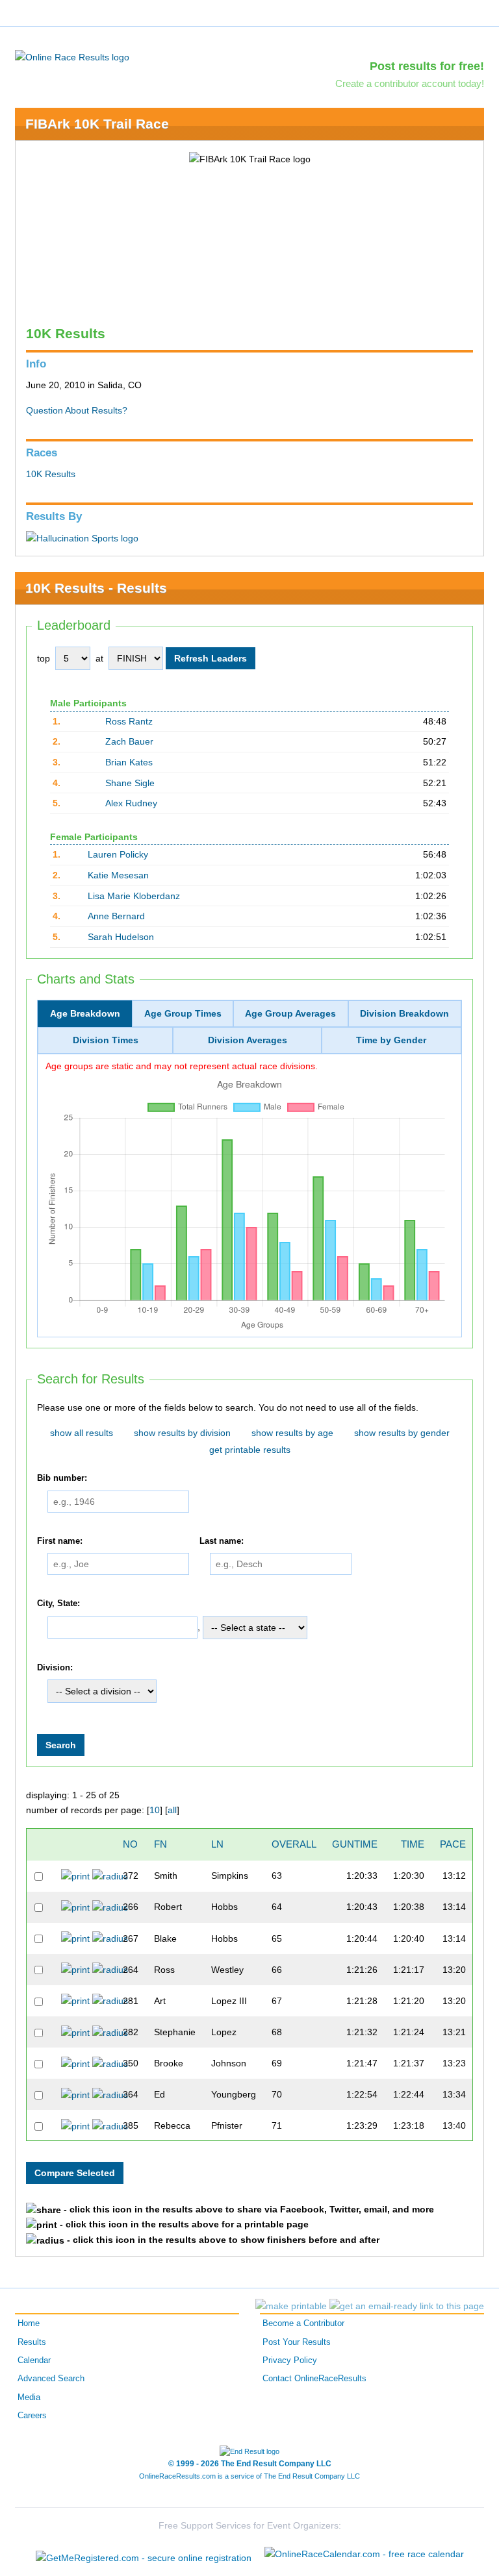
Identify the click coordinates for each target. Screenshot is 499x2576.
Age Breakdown (85, 1013)
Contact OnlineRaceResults (314, 2379)
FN (160, 1844)
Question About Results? (77, 410)
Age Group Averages (290, 1013)
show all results (82, 1433)
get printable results (250, 1450)
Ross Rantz (129, 721)
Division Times (106, 1040)
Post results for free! (427, 66)
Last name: (222, 1541)
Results (32, 2342)
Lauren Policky (118, 854)
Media (29, 2397)
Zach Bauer (129, 741)
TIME (413, 1844)
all (172, 1810)
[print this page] (291, 2306)
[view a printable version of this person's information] (75, 1876)
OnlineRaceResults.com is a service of (249, 2476)
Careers (32, 2416)
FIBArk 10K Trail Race (97, 124)
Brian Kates (129, 762)
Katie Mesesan (118, 875)
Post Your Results (297, 2342)
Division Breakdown (404, 1013)
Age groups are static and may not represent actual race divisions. (182, 1066)
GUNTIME (355, 1844)
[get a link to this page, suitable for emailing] (407, 2306)
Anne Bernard (116, 916)
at (99, 658)
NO (130, 1844)
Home (29, 2323)
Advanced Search (51, 2379)
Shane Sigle (130, 783)
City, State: (58, 1604)
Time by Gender (391, 1040)
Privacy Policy (290, 2360)
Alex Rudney (131, 803)
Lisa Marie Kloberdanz (134, 896)
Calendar (34, 2360)
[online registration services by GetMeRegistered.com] (144, 2554)
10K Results (51, 474)
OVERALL (294, 1844)
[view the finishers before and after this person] (110, 1876)
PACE (453, 1844)
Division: (55, 1668)
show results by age (292, 1433)
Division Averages (248, 1040)
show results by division (182, 1433)
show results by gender (402, 1433)
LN (217, 1844)
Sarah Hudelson (121, 937)
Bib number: (62, 1478)
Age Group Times (183, 1013)
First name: (60, 1541)
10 (155, 1810)
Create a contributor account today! (410, 83)
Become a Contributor (303, 2323)
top (44, 658)
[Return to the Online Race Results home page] (72, 56)
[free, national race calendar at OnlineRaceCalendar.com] (364, 2554)
